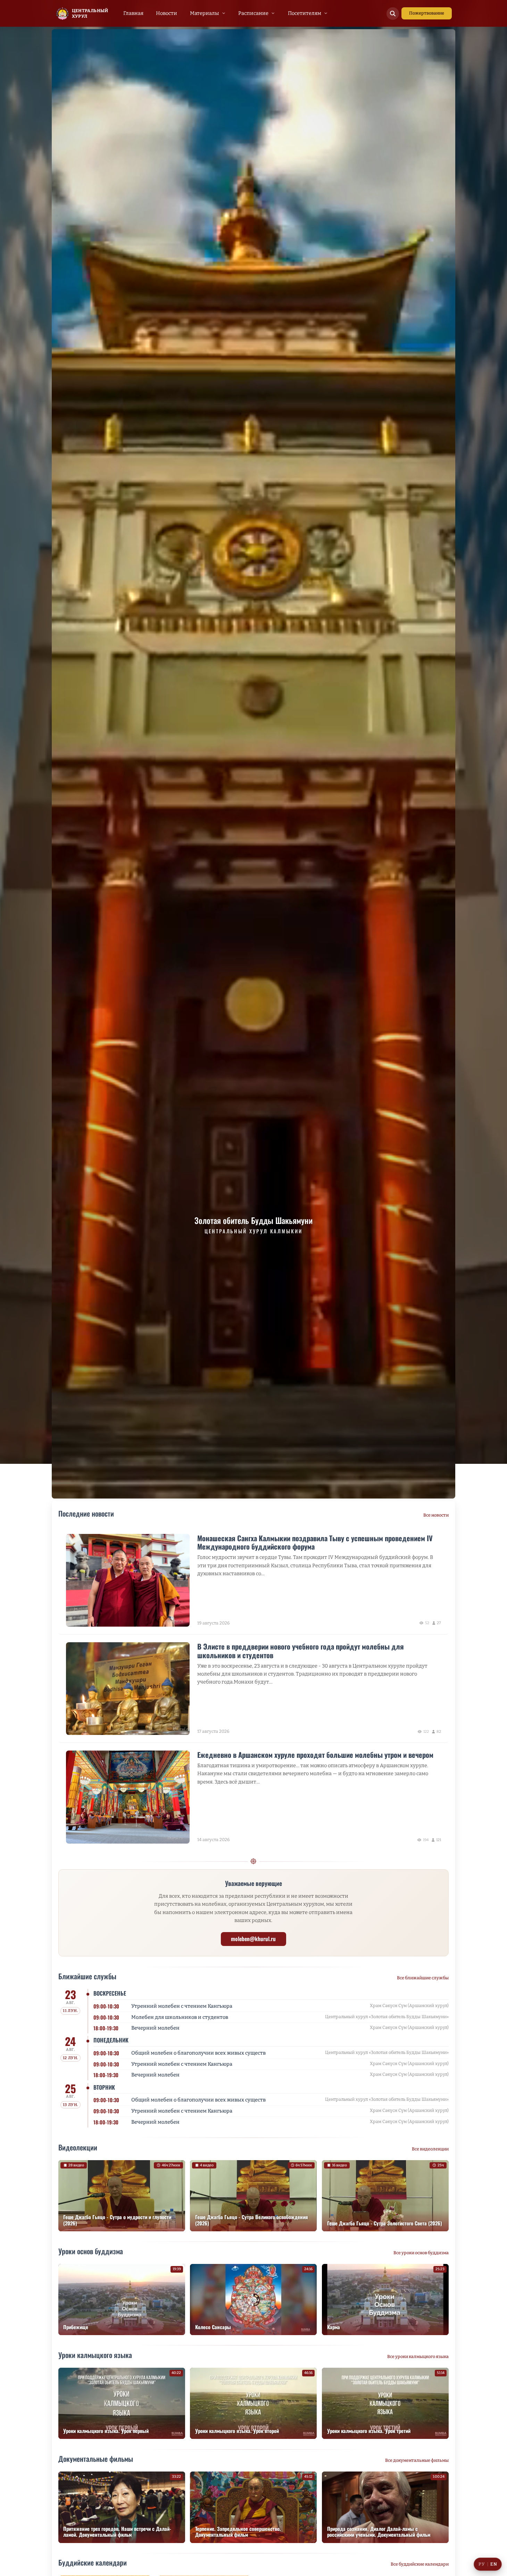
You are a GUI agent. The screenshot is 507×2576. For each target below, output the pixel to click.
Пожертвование (427, 13)
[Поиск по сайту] (393, 14)
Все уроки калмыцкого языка (418, 2356)
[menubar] (226, 13)
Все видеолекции (430, 2149)
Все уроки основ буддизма (421, 2253)
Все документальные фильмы (417, 2460)
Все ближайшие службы (423, 1978)
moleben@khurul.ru (253, 1939)
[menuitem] (134, 13)
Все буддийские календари (420, 2564)
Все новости (436, 1515)
